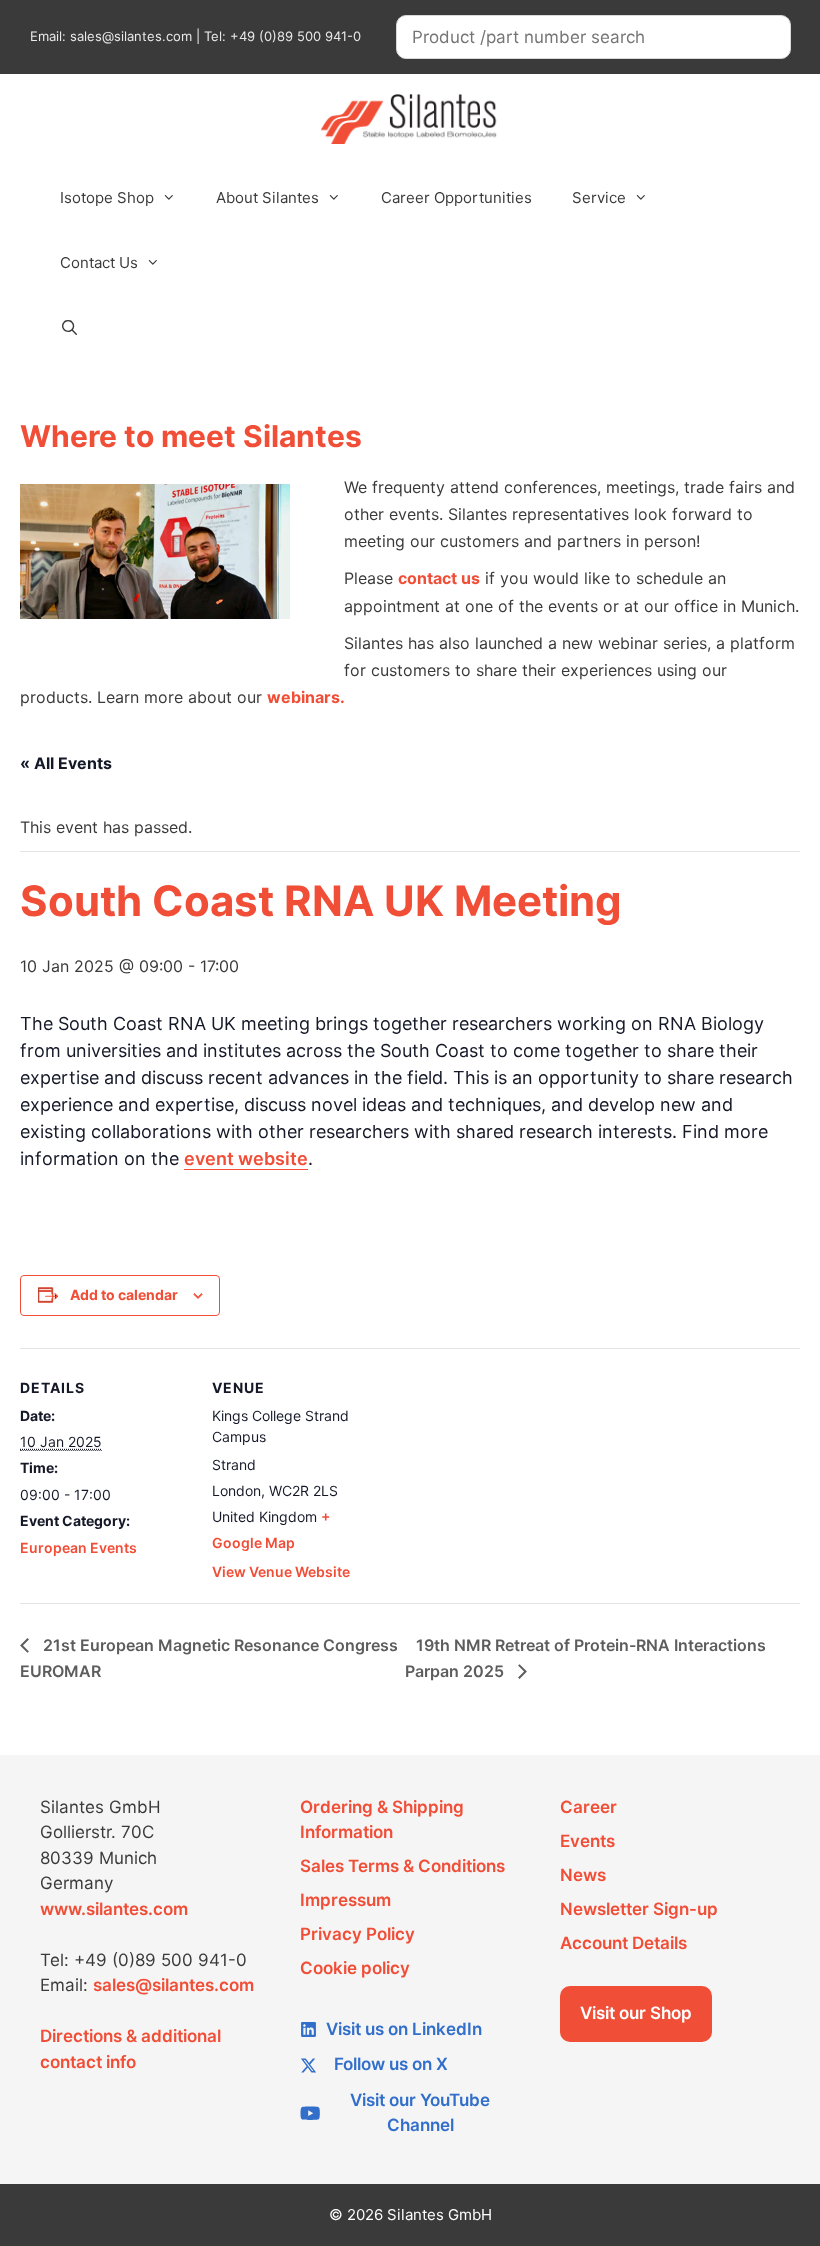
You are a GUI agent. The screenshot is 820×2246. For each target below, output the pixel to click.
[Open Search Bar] (69, 328)
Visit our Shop (636, 2013)
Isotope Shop (107, 197)
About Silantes (267, 197)
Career (588, 1807)
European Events (78, 1547)
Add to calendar (124, 1294)
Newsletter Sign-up (639, 1909)
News (583, 1875)
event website (246, 1158)
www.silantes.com (114, 1909)
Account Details (623, 1943)
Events (587, 1841)
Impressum (345, 1900)
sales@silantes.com (173, 1985)
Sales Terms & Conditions (402, 1866)
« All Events (66, 763)
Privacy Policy (357, 1934)
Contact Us (99, 262)
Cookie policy (355, 1968)
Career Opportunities (456, 197)
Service (599, 197)
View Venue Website (281, 1571)
